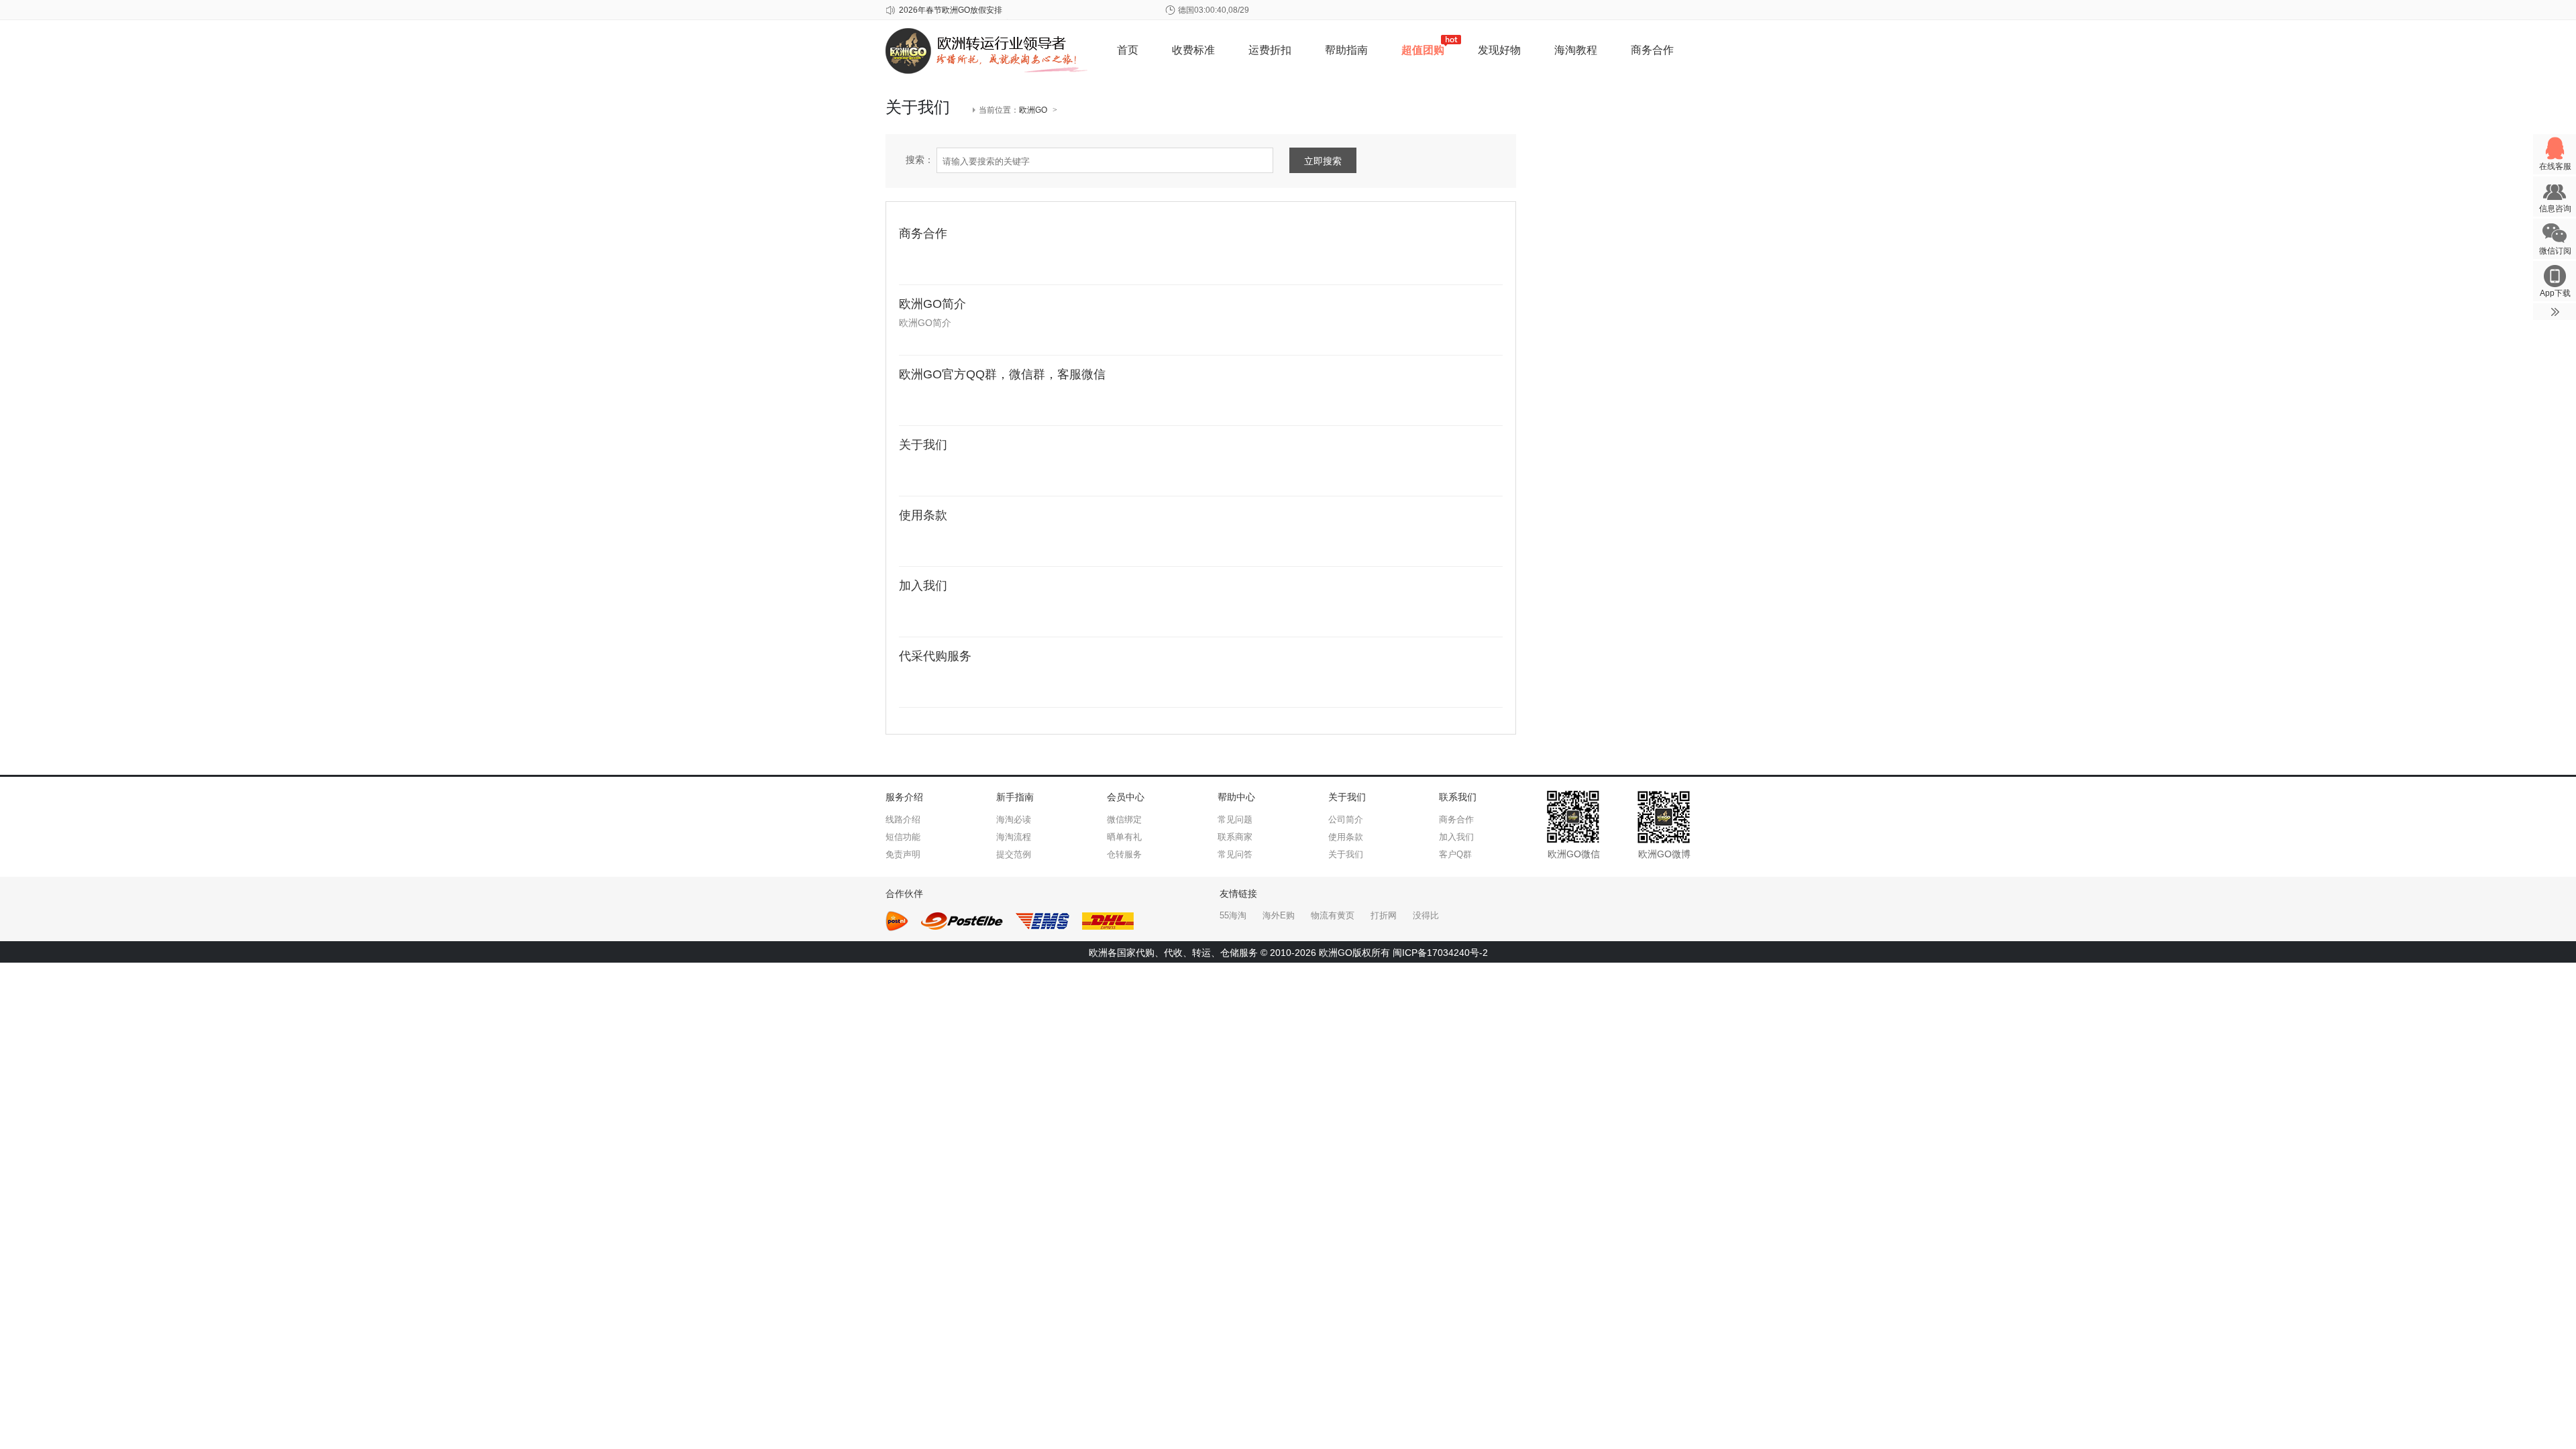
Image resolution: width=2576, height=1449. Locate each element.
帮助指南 (1346, 50)
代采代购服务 (935, 656)
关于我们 (923, 445)
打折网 (1384, 915)
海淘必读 (1014, 819)
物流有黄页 (1333, 915)
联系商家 (1235, 837)
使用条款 (923, 515)
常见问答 (1235, 854)
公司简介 (1346, 819)
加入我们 (923, 586)
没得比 (1426, 915)
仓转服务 (1124, 854)
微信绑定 (1124, 819)
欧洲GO (1033, 110)
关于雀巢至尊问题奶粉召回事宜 (955, 10)
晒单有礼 (1124, 837)
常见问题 (1235, 819)
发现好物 (1499, 50)
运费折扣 (1270, 50)
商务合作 (1652, 50)
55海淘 (1233, 915)
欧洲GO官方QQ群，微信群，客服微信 (1002, 374)
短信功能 (903, 837)
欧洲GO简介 (932, 304)
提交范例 (1014, 854)
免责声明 (903, 854)
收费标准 (1193, 50)
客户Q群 (1455, 854)
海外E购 (1279, 915)
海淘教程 (1576, 50)
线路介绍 (903, 819)
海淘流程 (1014, 837)
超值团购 (1423, 50)
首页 (1128, 50)
